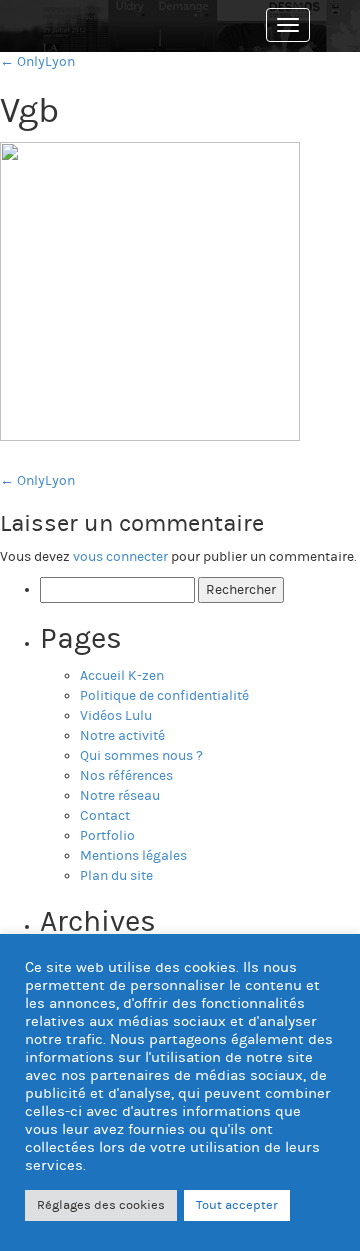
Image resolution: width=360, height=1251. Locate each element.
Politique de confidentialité (164, 696)
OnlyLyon (37, 481)
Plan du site (116, 876)
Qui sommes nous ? (141, 756)
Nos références (126, 776)
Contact (105, 816)
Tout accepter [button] (237, 1205)
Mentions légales (133, 856)
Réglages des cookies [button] (101, 1205)
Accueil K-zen (122, 676)
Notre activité (122, 736)
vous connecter (120, 557)
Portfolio (107, 836)
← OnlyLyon (37, 62)
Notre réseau (120, 796)
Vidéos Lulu (116, 716)
